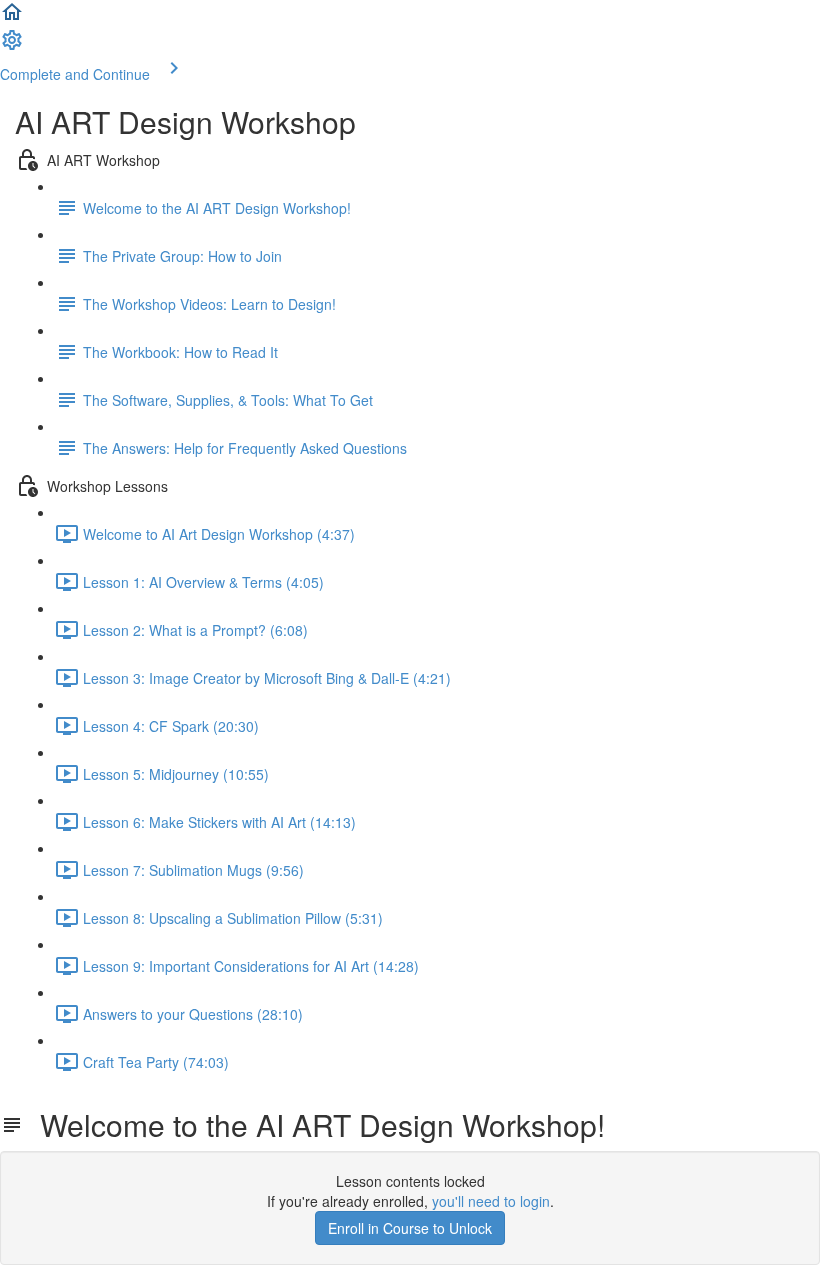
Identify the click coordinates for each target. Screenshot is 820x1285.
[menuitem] (12, 46)
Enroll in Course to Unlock (410, 1228)
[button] (12, 18)
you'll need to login (491, 1201)
